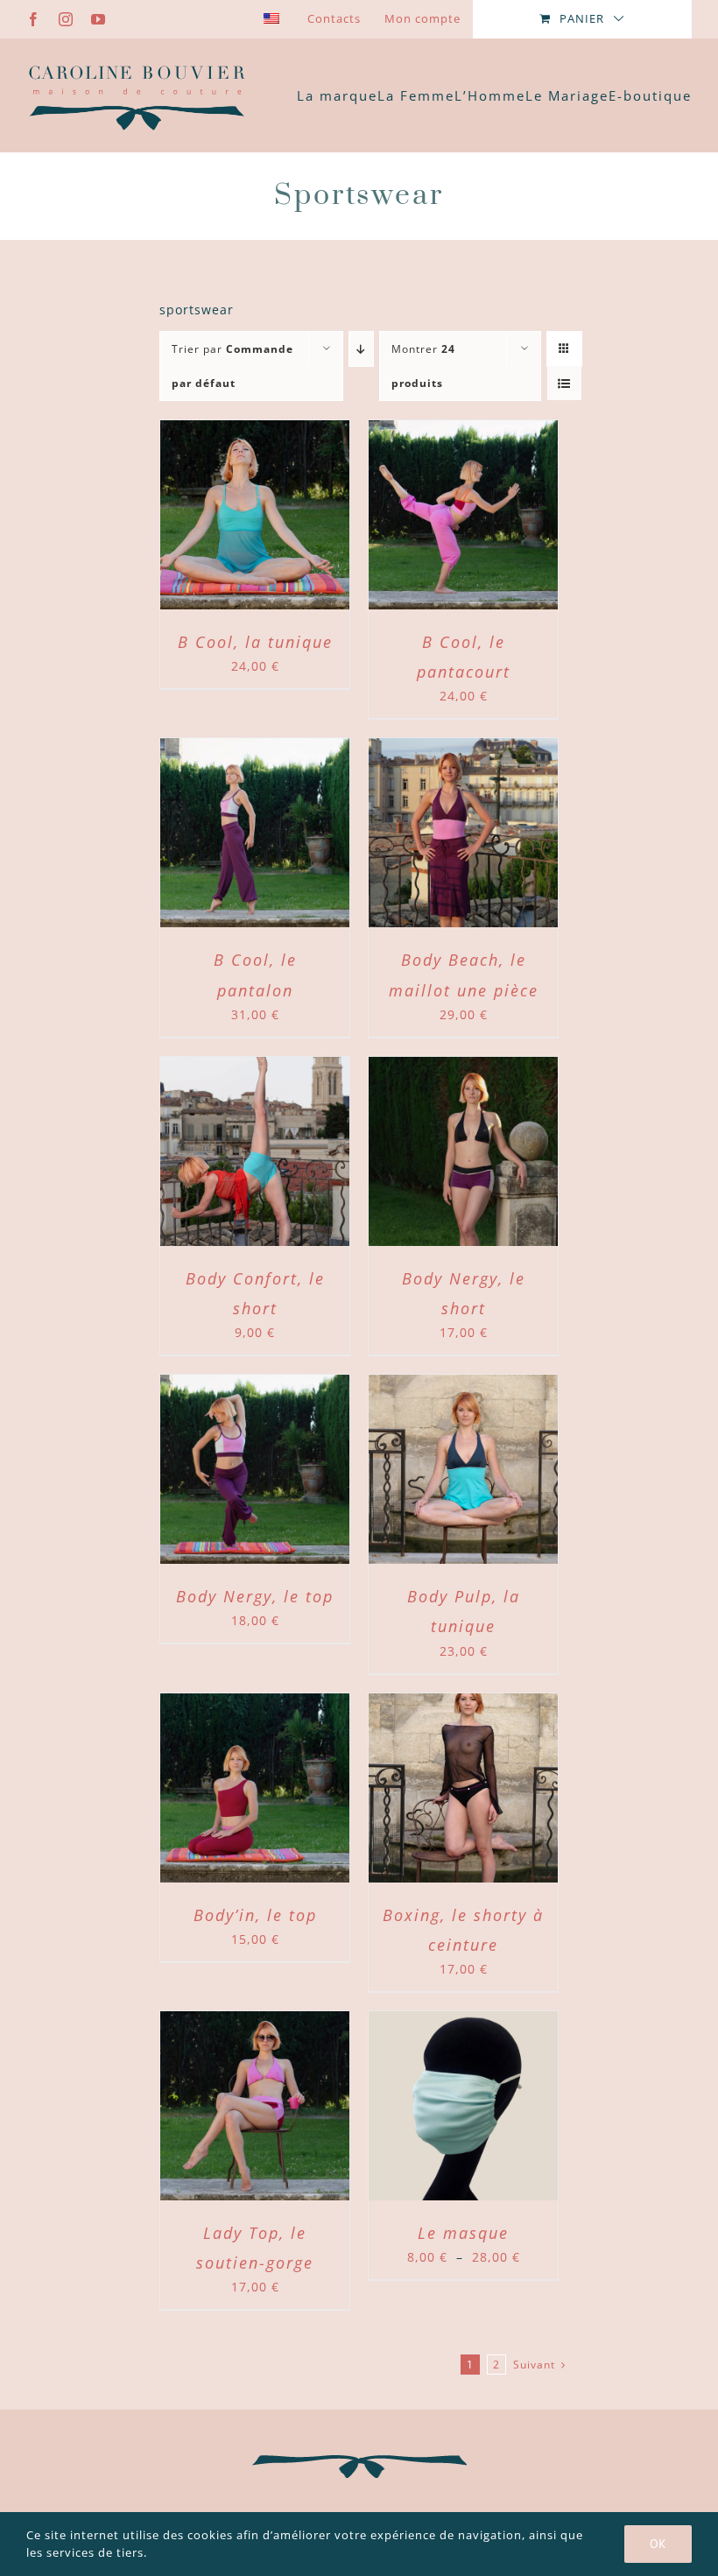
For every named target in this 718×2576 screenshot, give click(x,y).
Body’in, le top (255, 1915)
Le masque (463, 2233)
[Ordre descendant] (361, 349)
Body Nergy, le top (255, 1596)
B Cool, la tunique (255, 642)
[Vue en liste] (564, 383)
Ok (658, 2544)
